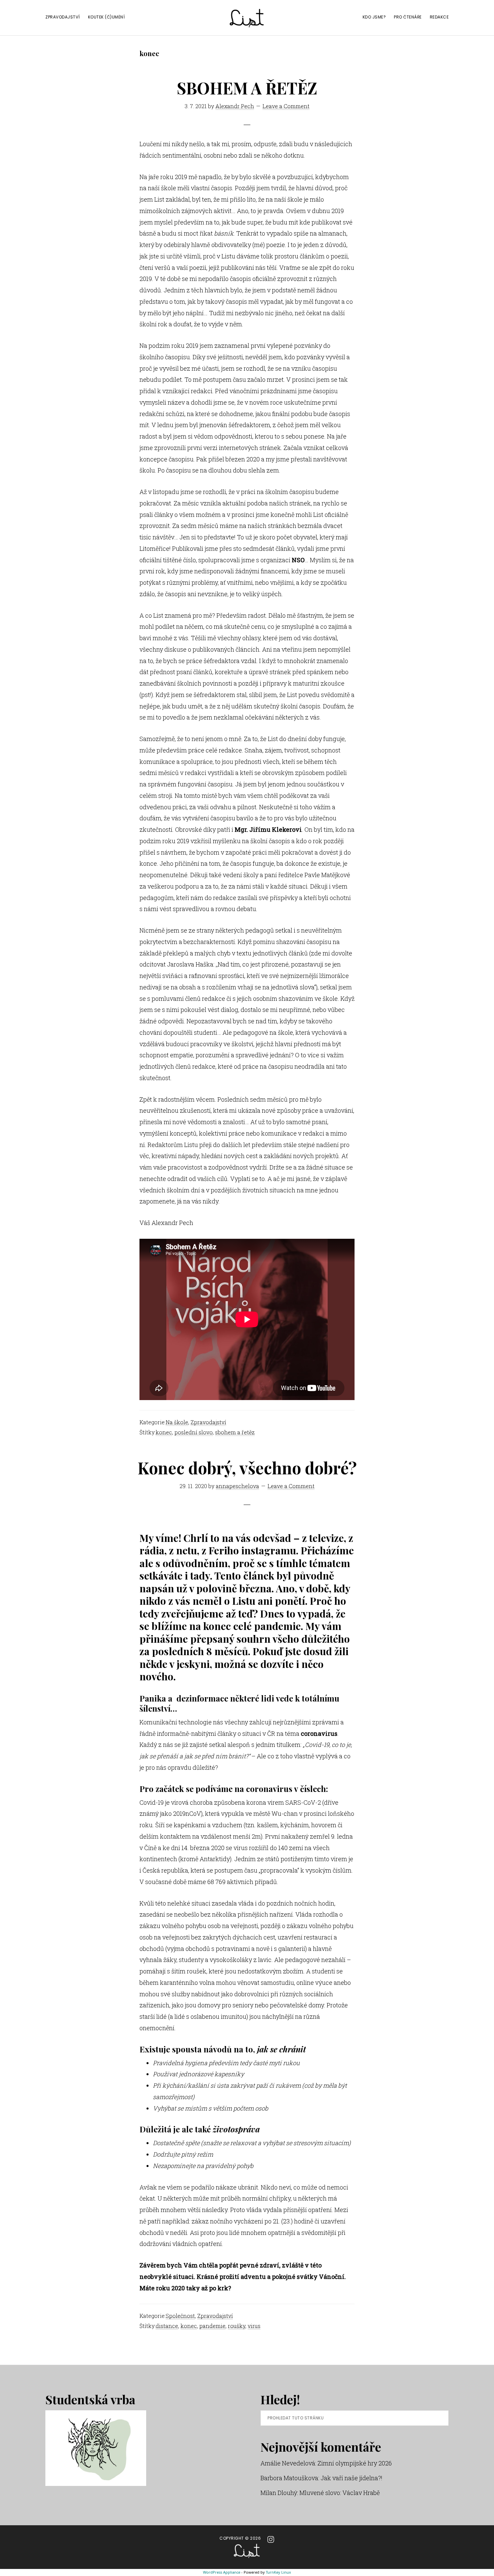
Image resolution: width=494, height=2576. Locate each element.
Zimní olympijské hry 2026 (355, 2463)
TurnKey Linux (278, 2572)
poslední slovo (194, 1432)
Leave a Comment (286, 106)
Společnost (180, 2316)
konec (164, 1432)
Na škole (177, 1422)
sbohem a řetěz (235, 1432)
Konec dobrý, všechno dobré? (247, 1468)
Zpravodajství (208, 1422)
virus (254, 2326)
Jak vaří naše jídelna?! (352, 2478)
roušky (237, 2326)
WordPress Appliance (222, 2572)
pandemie (212, 2326)
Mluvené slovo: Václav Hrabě (340, 2493)
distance (167, 2326)
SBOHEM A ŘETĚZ (247, 88)
